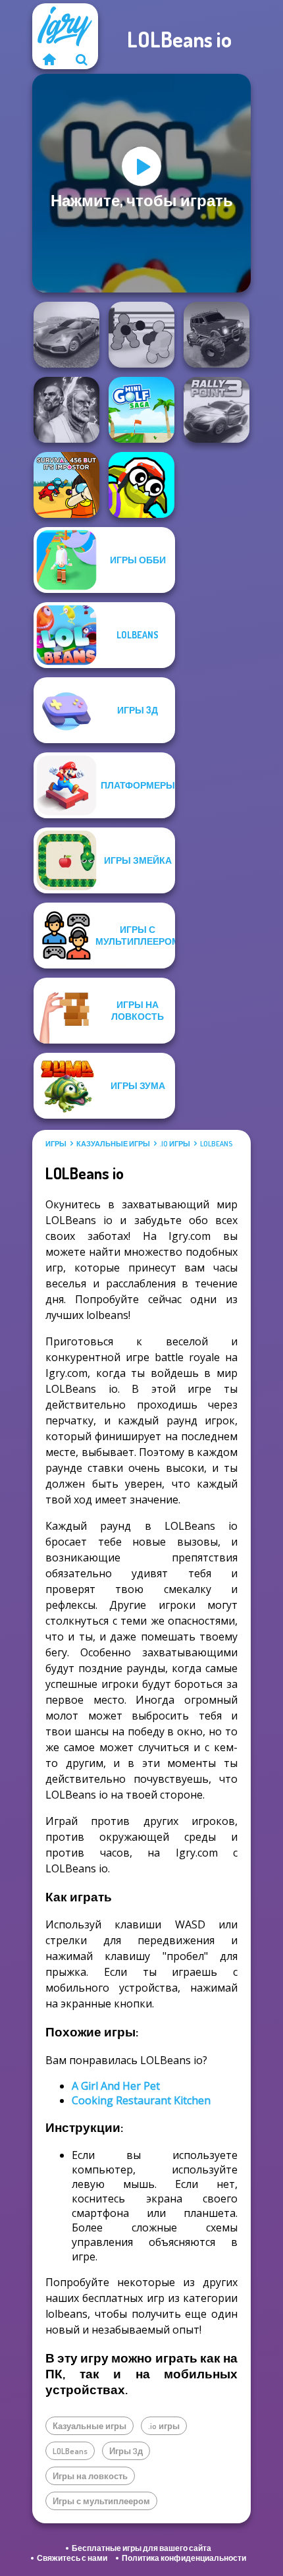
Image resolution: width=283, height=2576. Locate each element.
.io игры (175, 1144)
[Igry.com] (49, 59)
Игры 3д (126, 2451)
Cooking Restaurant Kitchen (141, 2100)
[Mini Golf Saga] (141, 410)
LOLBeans (216, 1144)
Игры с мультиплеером (101, 2501)
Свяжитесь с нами (72, 2558)
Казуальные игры (113, 1144)
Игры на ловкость (90, 2476)
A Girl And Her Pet (116, 2086)
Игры (56, 1144)
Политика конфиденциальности (184, 2558)
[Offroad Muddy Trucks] (217, 335)
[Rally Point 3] (217, 410)
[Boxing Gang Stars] (141, 335)
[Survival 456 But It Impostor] (66, 485)
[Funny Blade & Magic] (141, 485)
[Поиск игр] (82, 59)
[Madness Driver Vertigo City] (66, 335)
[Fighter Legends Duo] (66, 410)
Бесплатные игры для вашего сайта (141, 2548)
